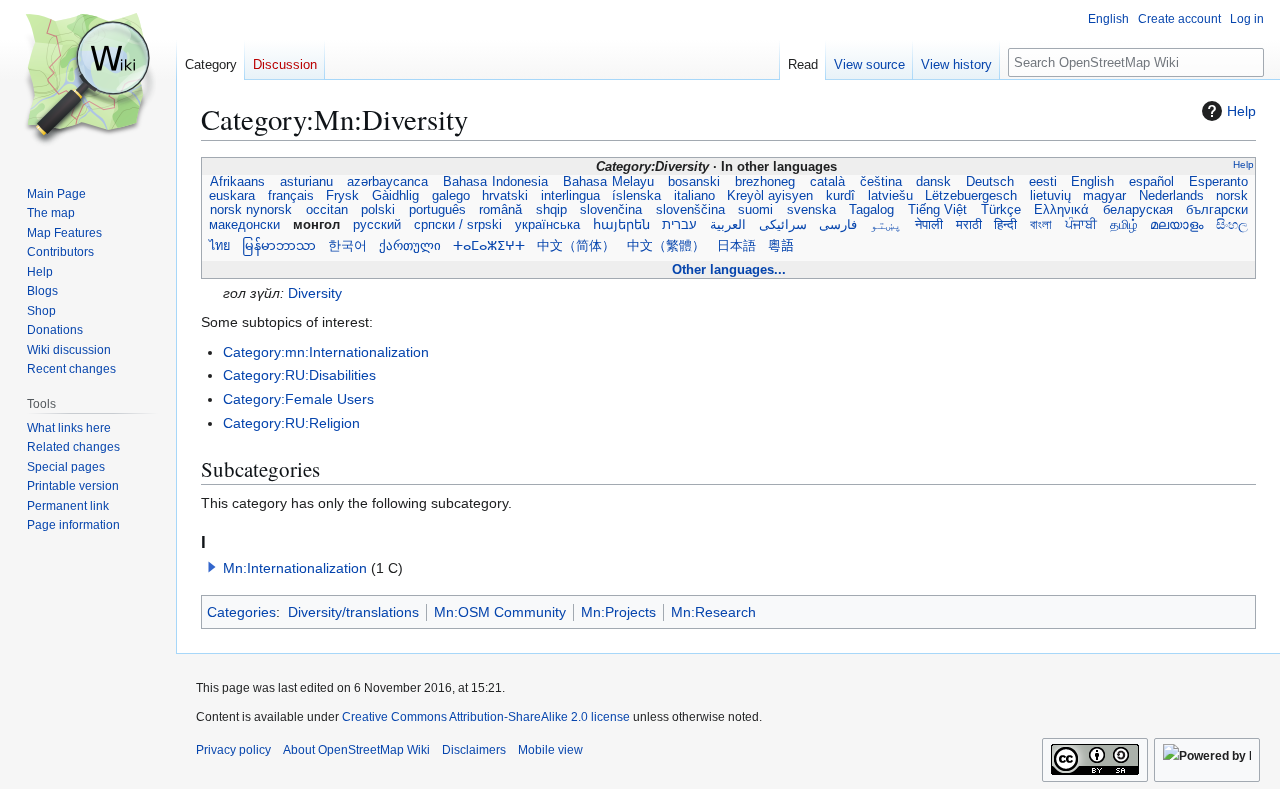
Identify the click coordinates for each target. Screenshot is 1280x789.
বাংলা (1041, 225)
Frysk (342, 196)
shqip (551, 210)
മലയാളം (1176, 225)
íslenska (636, 196)
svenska (811, 210)
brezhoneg (765, 182)
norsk (1232, 196)
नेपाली (929, 225)
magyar (1104, 196)
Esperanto (1218, 182)
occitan (326, 210)
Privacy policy (233, 750)
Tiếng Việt (937, 210)
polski (378, 210)
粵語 (781, 246)
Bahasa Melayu (608, 182)
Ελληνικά (1062, 210)
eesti (1043, 182)
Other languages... (729, 269)
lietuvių (1049, 196)
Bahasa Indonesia (495, 182)
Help (1241, 111)
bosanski (695, 182)
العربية (728, 225)
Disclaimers (474, 750)
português (437, 210)
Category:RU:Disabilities (299, 375)
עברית (679, 225)
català (827, 182)
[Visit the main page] (88, 80)
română (501, 210)
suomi (756, 210)
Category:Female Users (298, 399)
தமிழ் (1123, 225)
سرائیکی (783, 225)
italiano (694, 196)
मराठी (968, 225)
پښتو (886, 225)
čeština (881, 182)
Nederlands (1171, 196)
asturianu (306, 182)
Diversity (315, 293)
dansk (933, 182)
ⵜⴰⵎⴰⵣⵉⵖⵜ (489, 246)
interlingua (569, 196)
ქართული (410, 246)
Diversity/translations (353, 612)
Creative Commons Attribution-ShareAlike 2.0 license (486, 717)
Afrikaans (237, 182)
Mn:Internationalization (295, 568)
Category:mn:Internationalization (326, 352)
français (291, 196)
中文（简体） (576, 246)
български (1217, 210)
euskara (232, 196)
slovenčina (611, 210)
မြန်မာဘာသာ (279, 246)
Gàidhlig (395, 196)
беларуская (1137, 210)
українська (547, 225)
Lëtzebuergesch (971, 196)
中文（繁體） (666, 246)
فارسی (838, 225)
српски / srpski (457, 225)
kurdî (840, 196)
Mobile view (550, 750)
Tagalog (872, 210)
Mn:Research (713, 612)
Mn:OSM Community (500, 612)
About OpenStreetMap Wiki (356, 750)
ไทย (219, 246)
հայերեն (620, 225)
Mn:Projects (618, 612)
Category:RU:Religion (291, 423)
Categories (241, 612)
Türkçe (1000, 210)
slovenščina (690, 210)
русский (377, 225)
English (1093, 182)
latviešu (889, 196)
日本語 (736, 246)
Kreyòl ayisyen (770, 196)
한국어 (347, 246)
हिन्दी (1005, 225)
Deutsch (990, 182)
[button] (212, 567)
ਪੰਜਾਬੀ (1081, 225)
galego (450, 196)
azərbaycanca (388, 182)
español (1151, 182)
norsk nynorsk (250, 210)
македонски (244, 225)
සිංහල (1232, 225)
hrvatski (505, 196)
